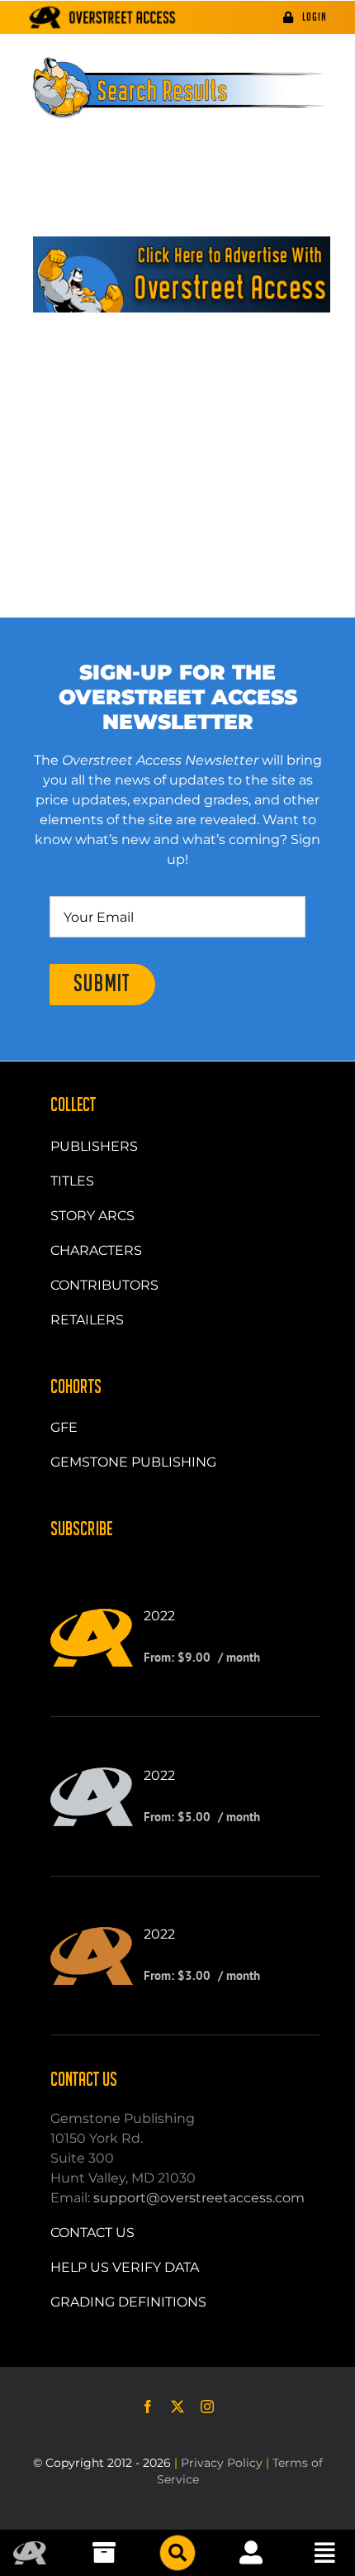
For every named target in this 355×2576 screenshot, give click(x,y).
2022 (159, 1616)
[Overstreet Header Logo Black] (103, 17)
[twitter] (177, 2407)
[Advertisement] (177, 423)
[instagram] (207, 2407)
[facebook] (148, 2407)
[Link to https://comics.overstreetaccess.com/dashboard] (251, 2553)
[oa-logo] (30, 2547)
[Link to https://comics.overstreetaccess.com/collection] (104, 2553)
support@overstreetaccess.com (199, 2198)
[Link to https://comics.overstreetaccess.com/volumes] (177, 2553)
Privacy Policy (222, 2463)
